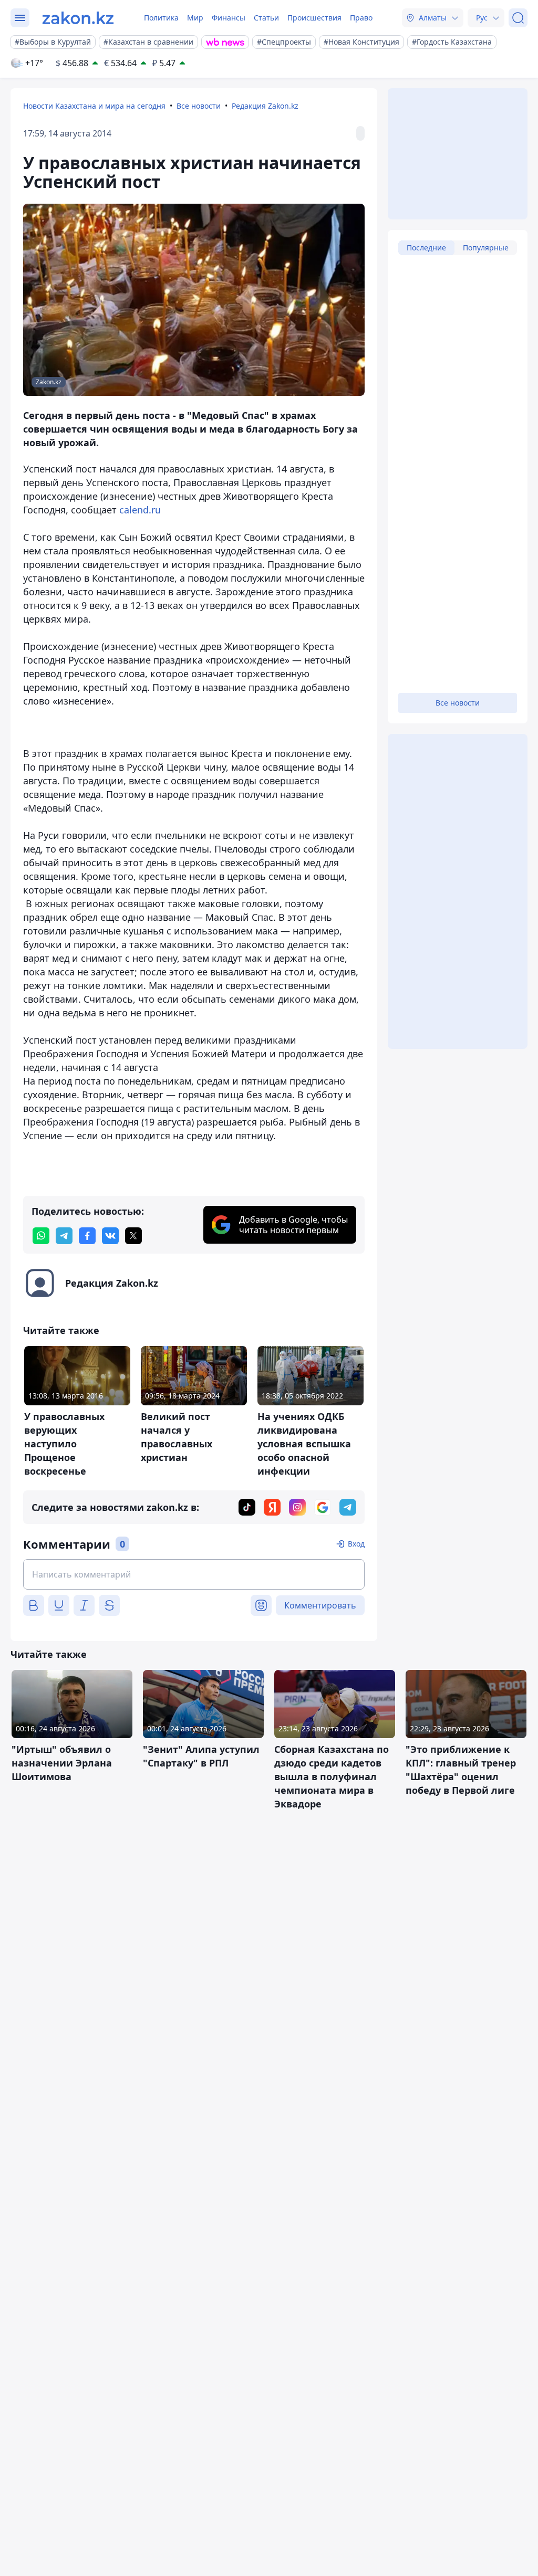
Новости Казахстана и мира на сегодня (94, 106)
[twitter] (133, 1236)
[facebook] (87, 1236)
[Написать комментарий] (194, 1574)
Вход (356, 1544)
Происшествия (314, 18)
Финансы (229, 18)
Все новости (199, 106)
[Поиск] (518, 18)
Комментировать (320, 1605)
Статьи (266, 18)
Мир (195, 18)
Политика (161, 18)
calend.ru (140, 510)
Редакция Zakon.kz (265, 106)
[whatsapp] (41, 1236)
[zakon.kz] (78, 18)
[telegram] (64, 1236)
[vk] (110, 1236)
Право (361, 18)
